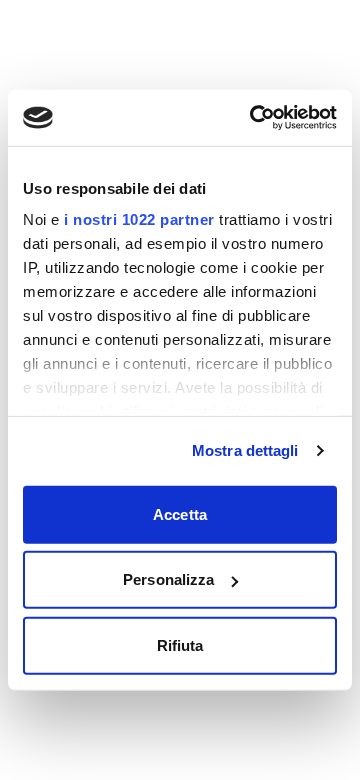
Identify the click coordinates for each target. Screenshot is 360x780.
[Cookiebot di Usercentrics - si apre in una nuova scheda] (254, 118)
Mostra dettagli (245, 450)
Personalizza (168, 579)
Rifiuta (180, 644)
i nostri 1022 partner (139, 219)
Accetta (180, 513)
